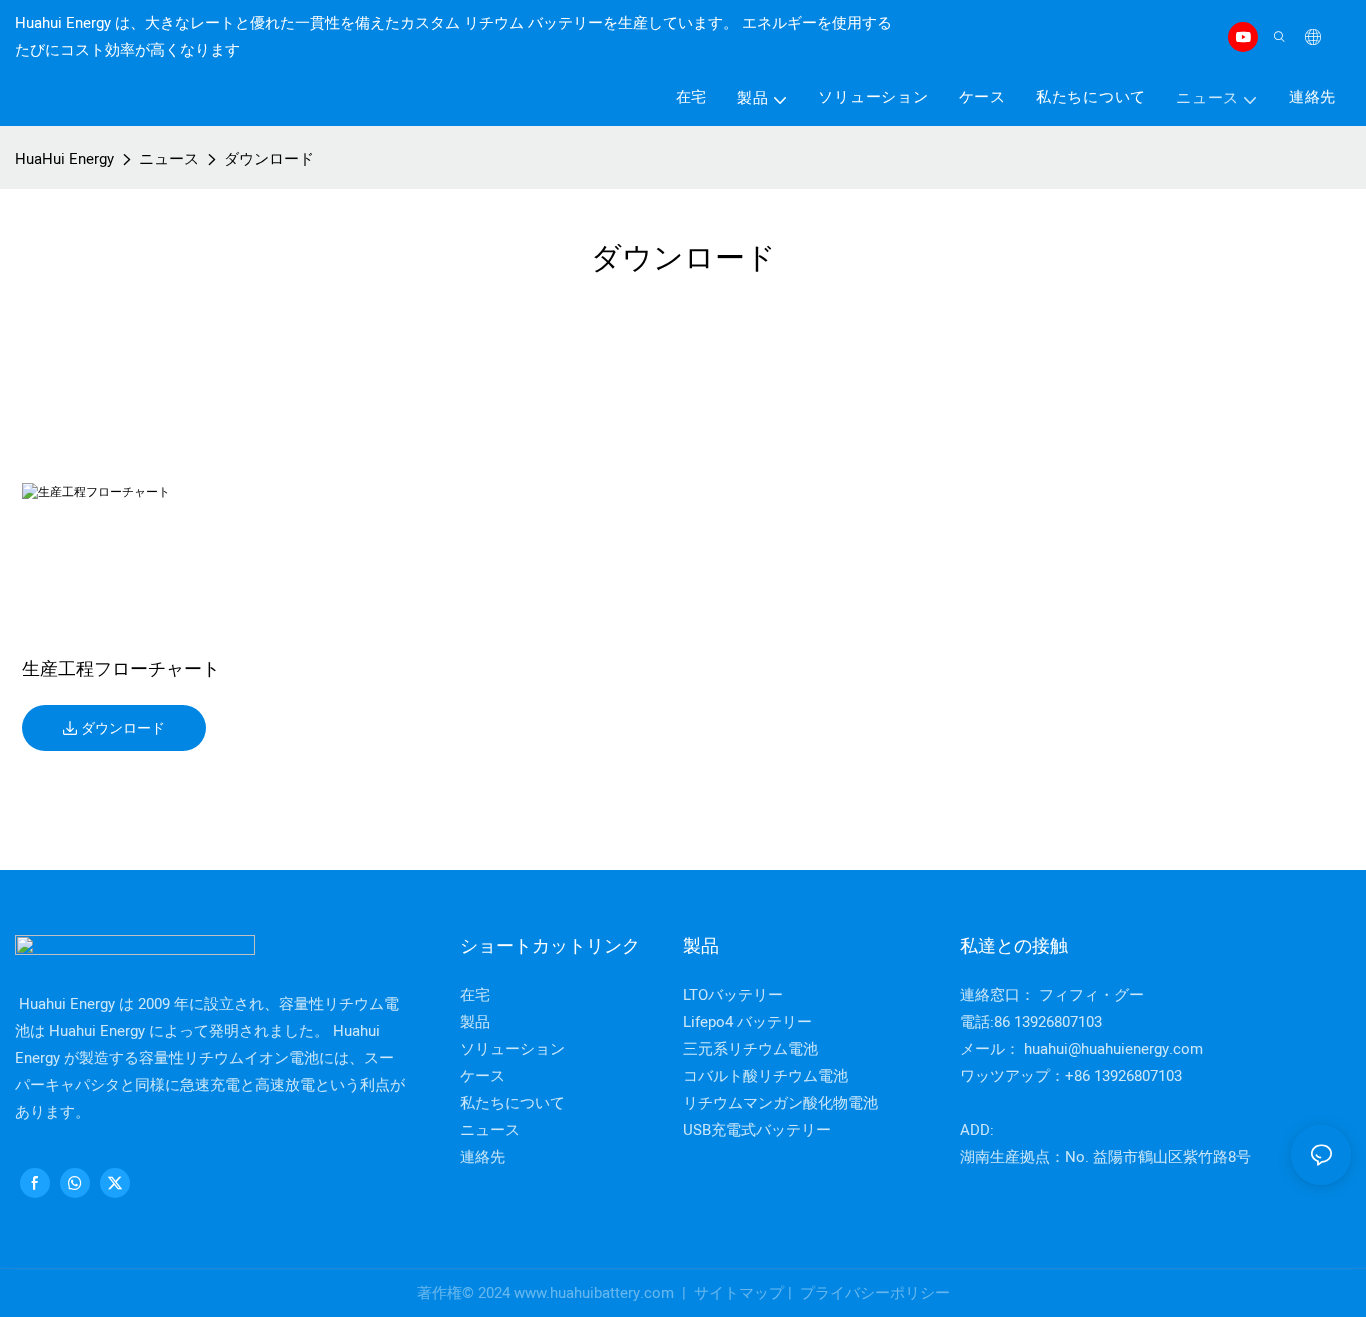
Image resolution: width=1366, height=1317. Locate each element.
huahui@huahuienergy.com (1113, 1049)
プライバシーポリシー (873, 1293)
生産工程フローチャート (121, 671)
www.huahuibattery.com (596, 1293)
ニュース (169, 159)
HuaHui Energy (64, 159)
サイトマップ (739, 1293)
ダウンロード (269, 159)
